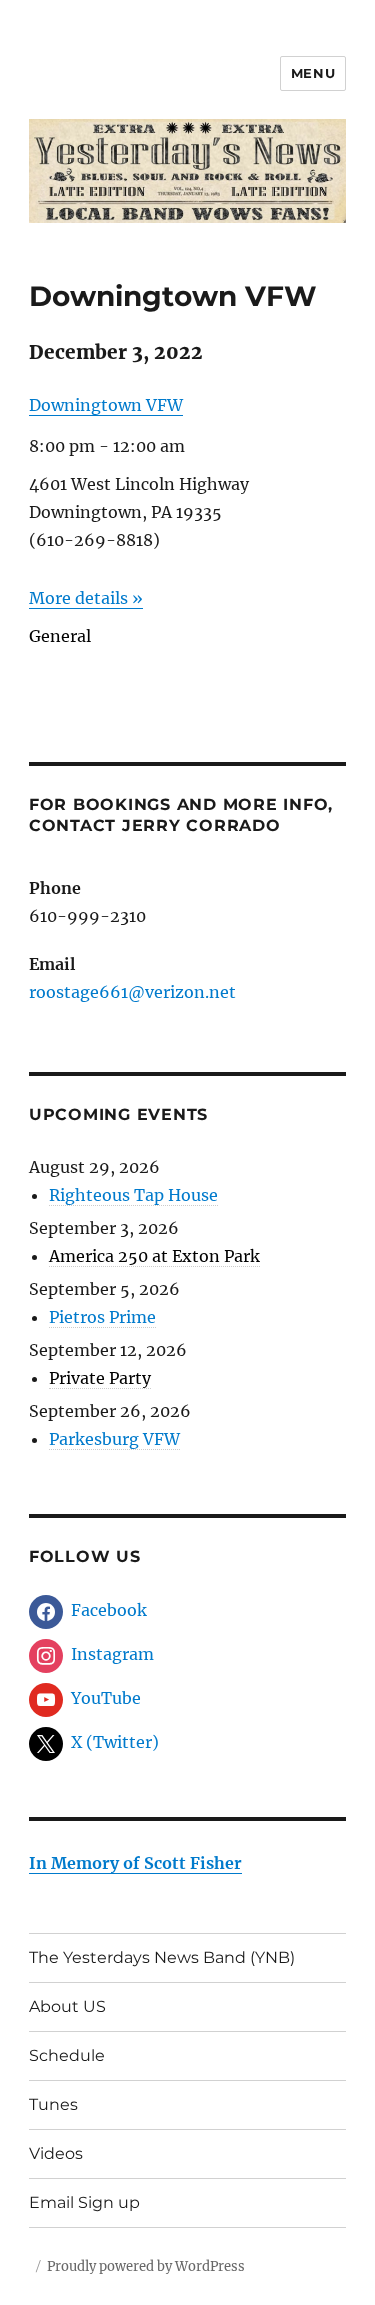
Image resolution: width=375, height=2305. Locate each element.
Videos (56, 2153)
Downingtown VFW (106, 405)
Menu (313, 73)
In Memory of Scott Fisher (135, 1863)
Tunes (53, 2104)
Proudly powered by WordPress (146, 2266)
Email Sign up (84, 2202)
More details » (86, 598)
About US (67, 2006)
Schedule (67, 2055)
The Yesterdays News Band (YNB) (162, 1957)
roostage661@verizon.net (132, 992)
